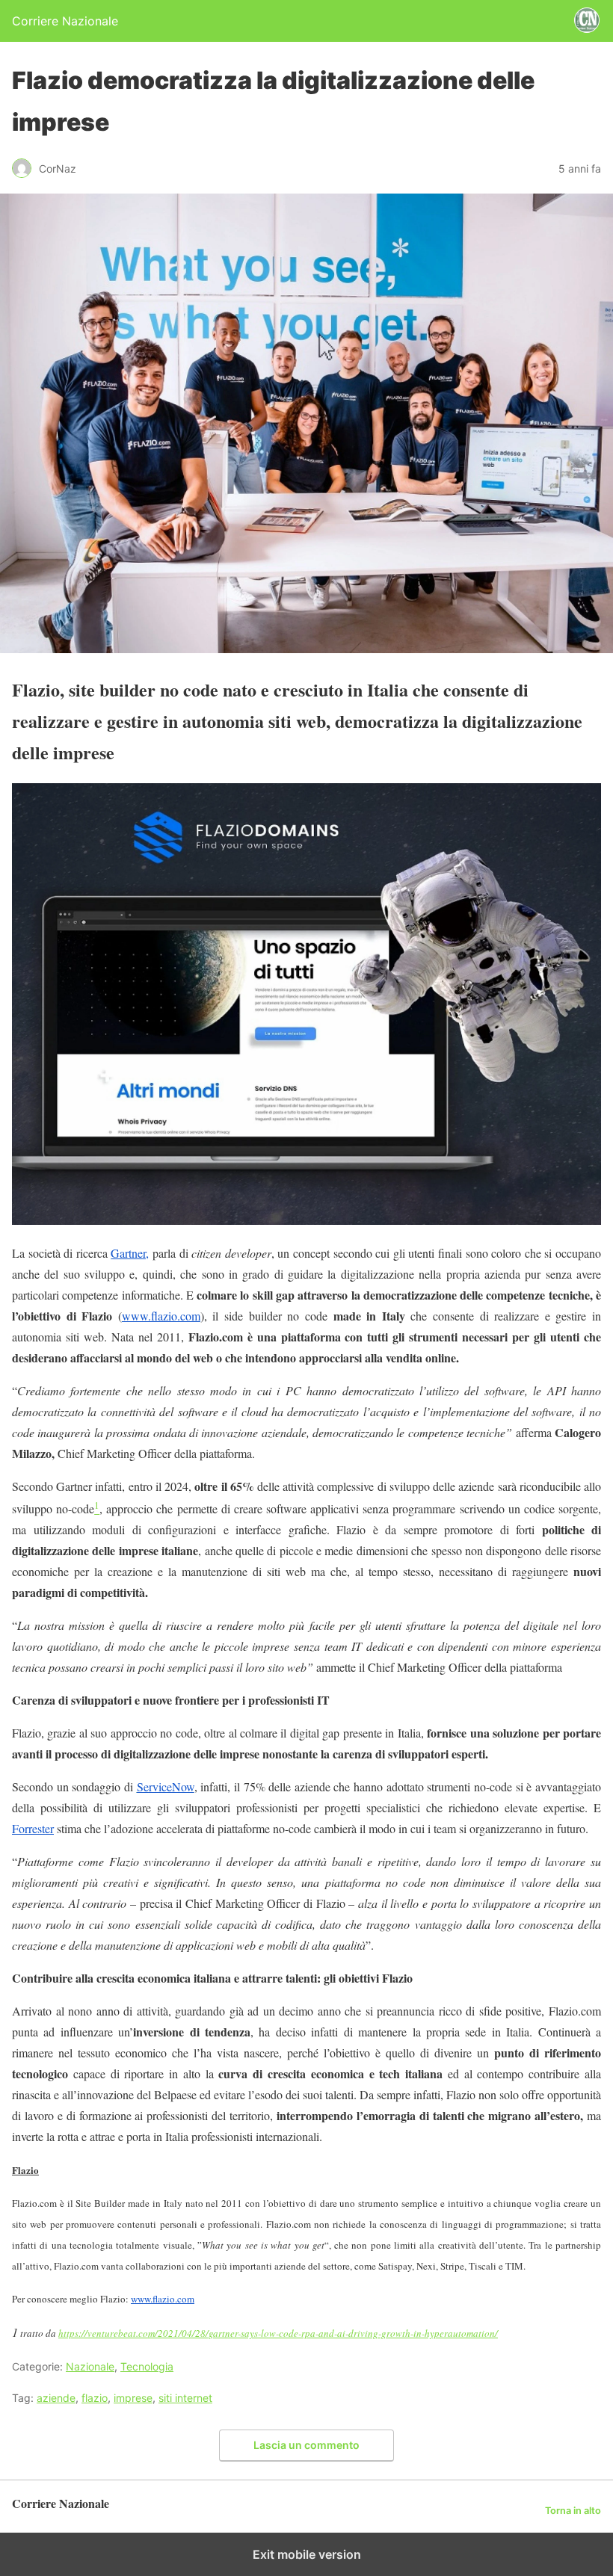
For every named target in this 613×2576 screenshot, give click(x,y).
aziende (56, 2398)
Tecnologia (147, 2366)
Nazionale (90, 2366)
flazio (95, 2398)
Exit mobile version (307, 2554)
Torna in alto (573, 2511)
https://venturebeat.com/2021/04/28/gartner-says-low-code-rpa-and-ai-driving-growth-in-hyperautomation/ (278, 2333)
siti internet (185, 2398)
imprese (133, 2398)
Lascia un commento (306, 2445)
